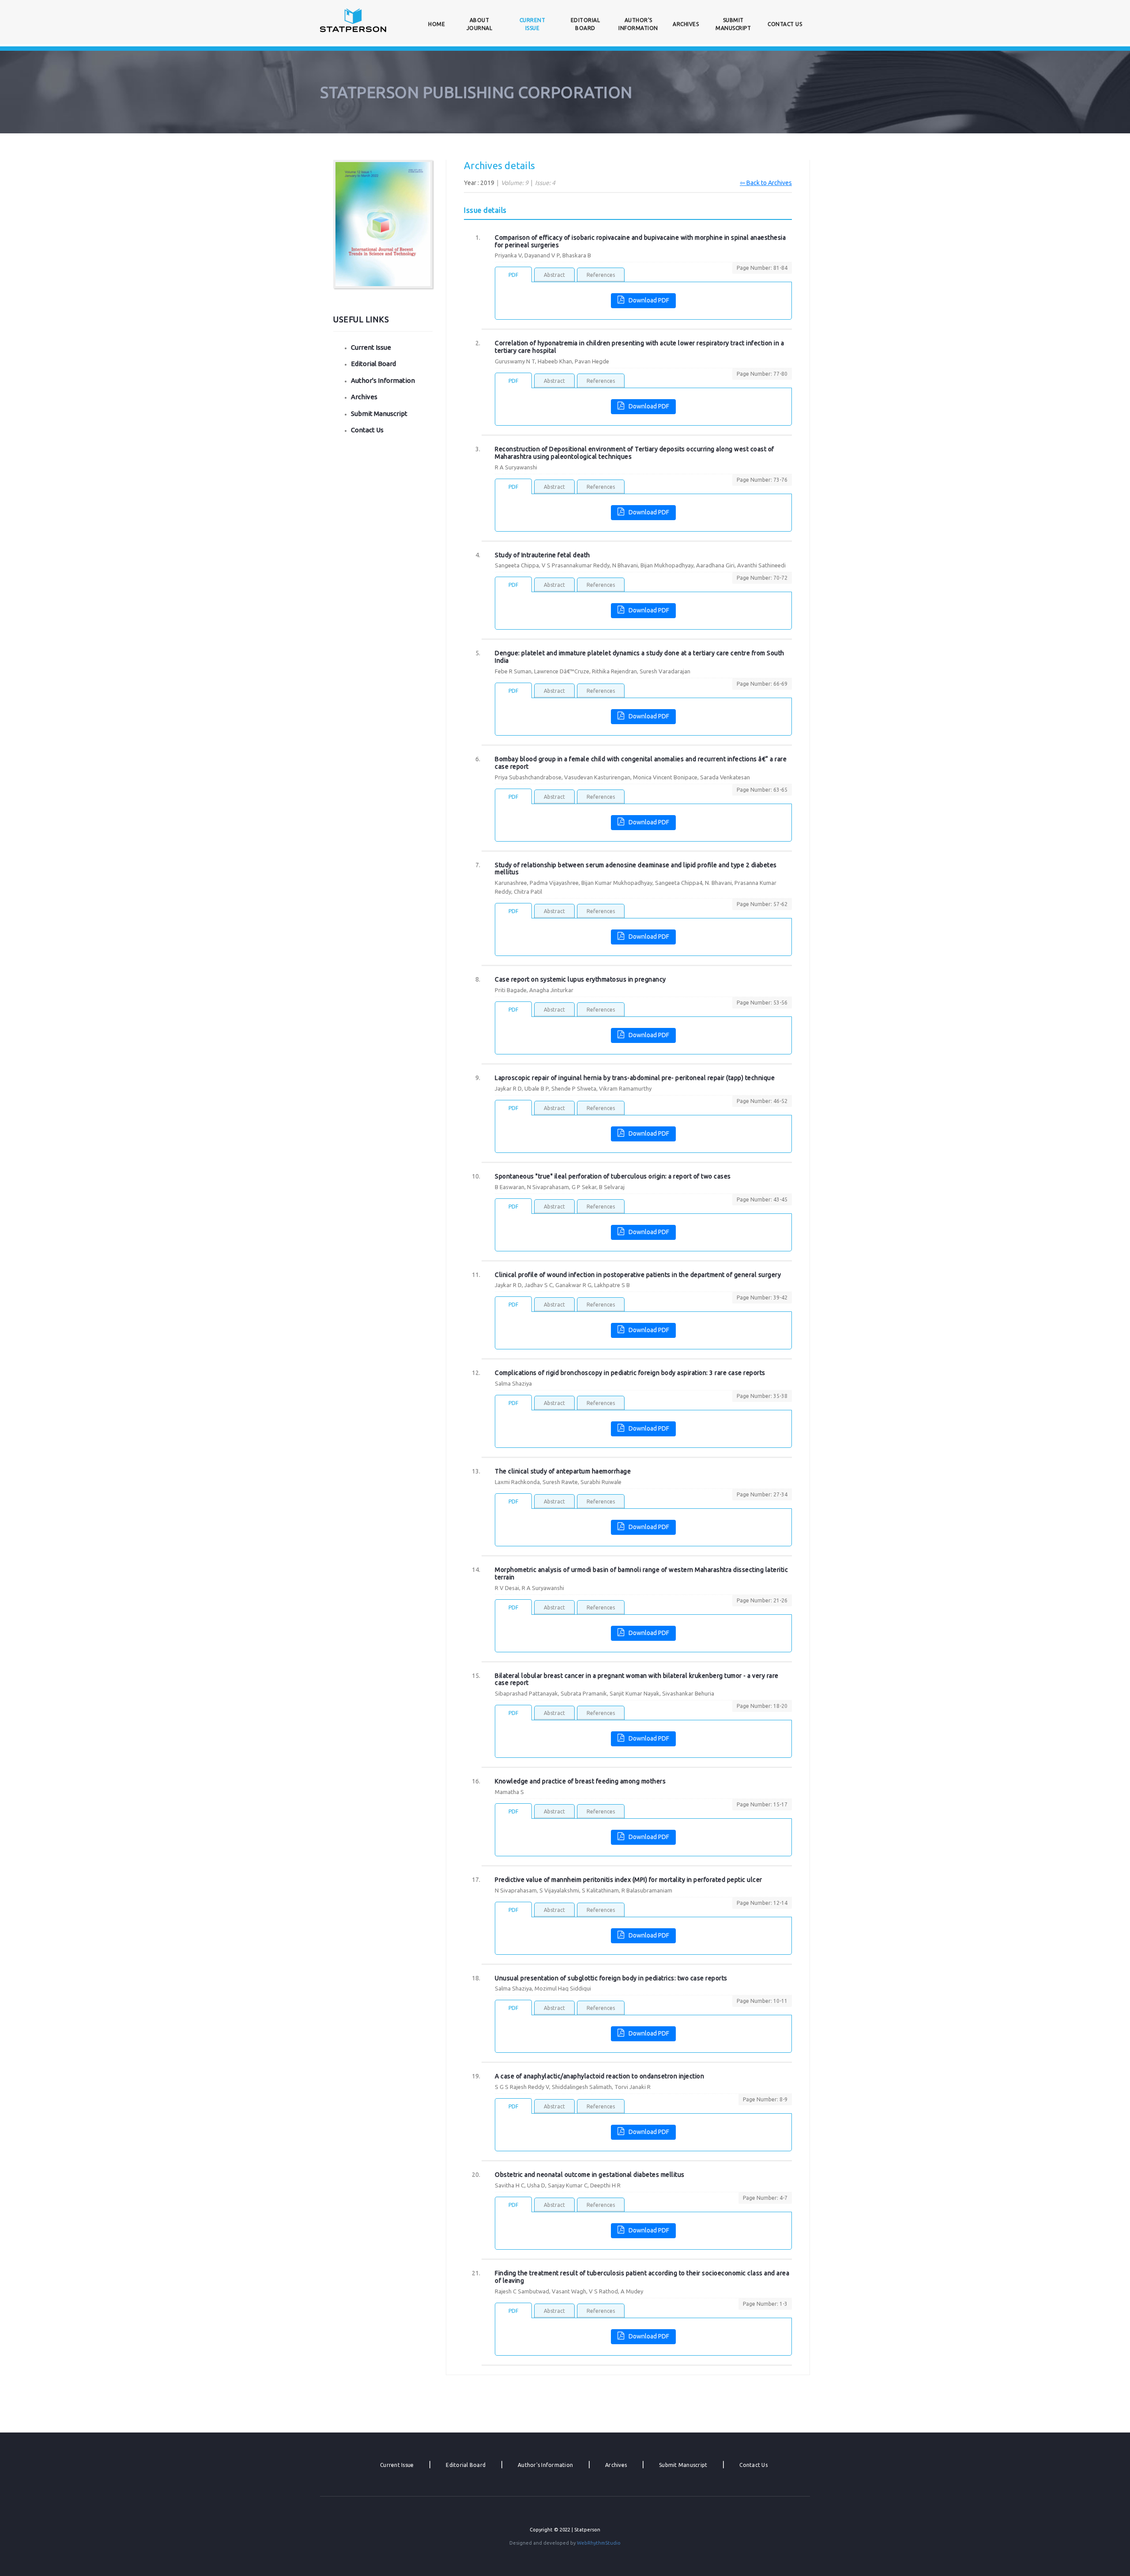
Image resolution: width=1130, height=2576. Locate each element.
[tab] (513, 274)
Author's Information (638, 24)
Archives (686, 24)
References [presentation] (601, 275)
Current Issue (533, 24)
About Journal (480, 24)
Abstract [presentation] (554, 275)
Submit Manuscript (733, 24)
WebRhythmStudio (599, 2543)
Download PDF (649, 300)
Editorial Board (586, 24)
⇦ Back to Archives (766, 183)
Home (438, 24)
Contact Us (785, 24)
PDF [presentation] (513, 275)
